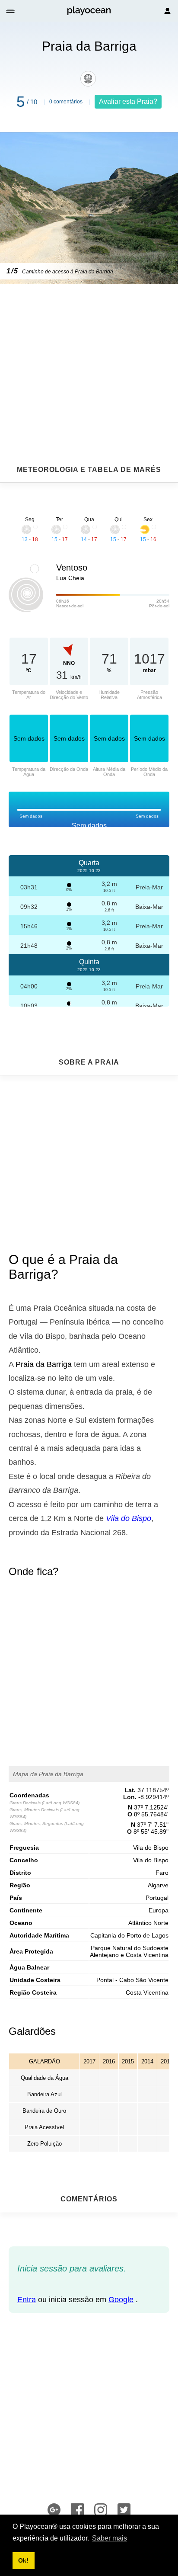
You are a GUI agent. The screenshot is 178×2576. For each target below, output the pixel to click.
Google (121, 2300)
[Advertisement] (89, 353)
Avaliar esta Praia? (128, 101)
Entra (27, 2300)
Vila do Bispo (129, 1518)
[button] (11, 11)
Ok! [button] (23, 2560)
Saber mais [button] (110, 2538)
